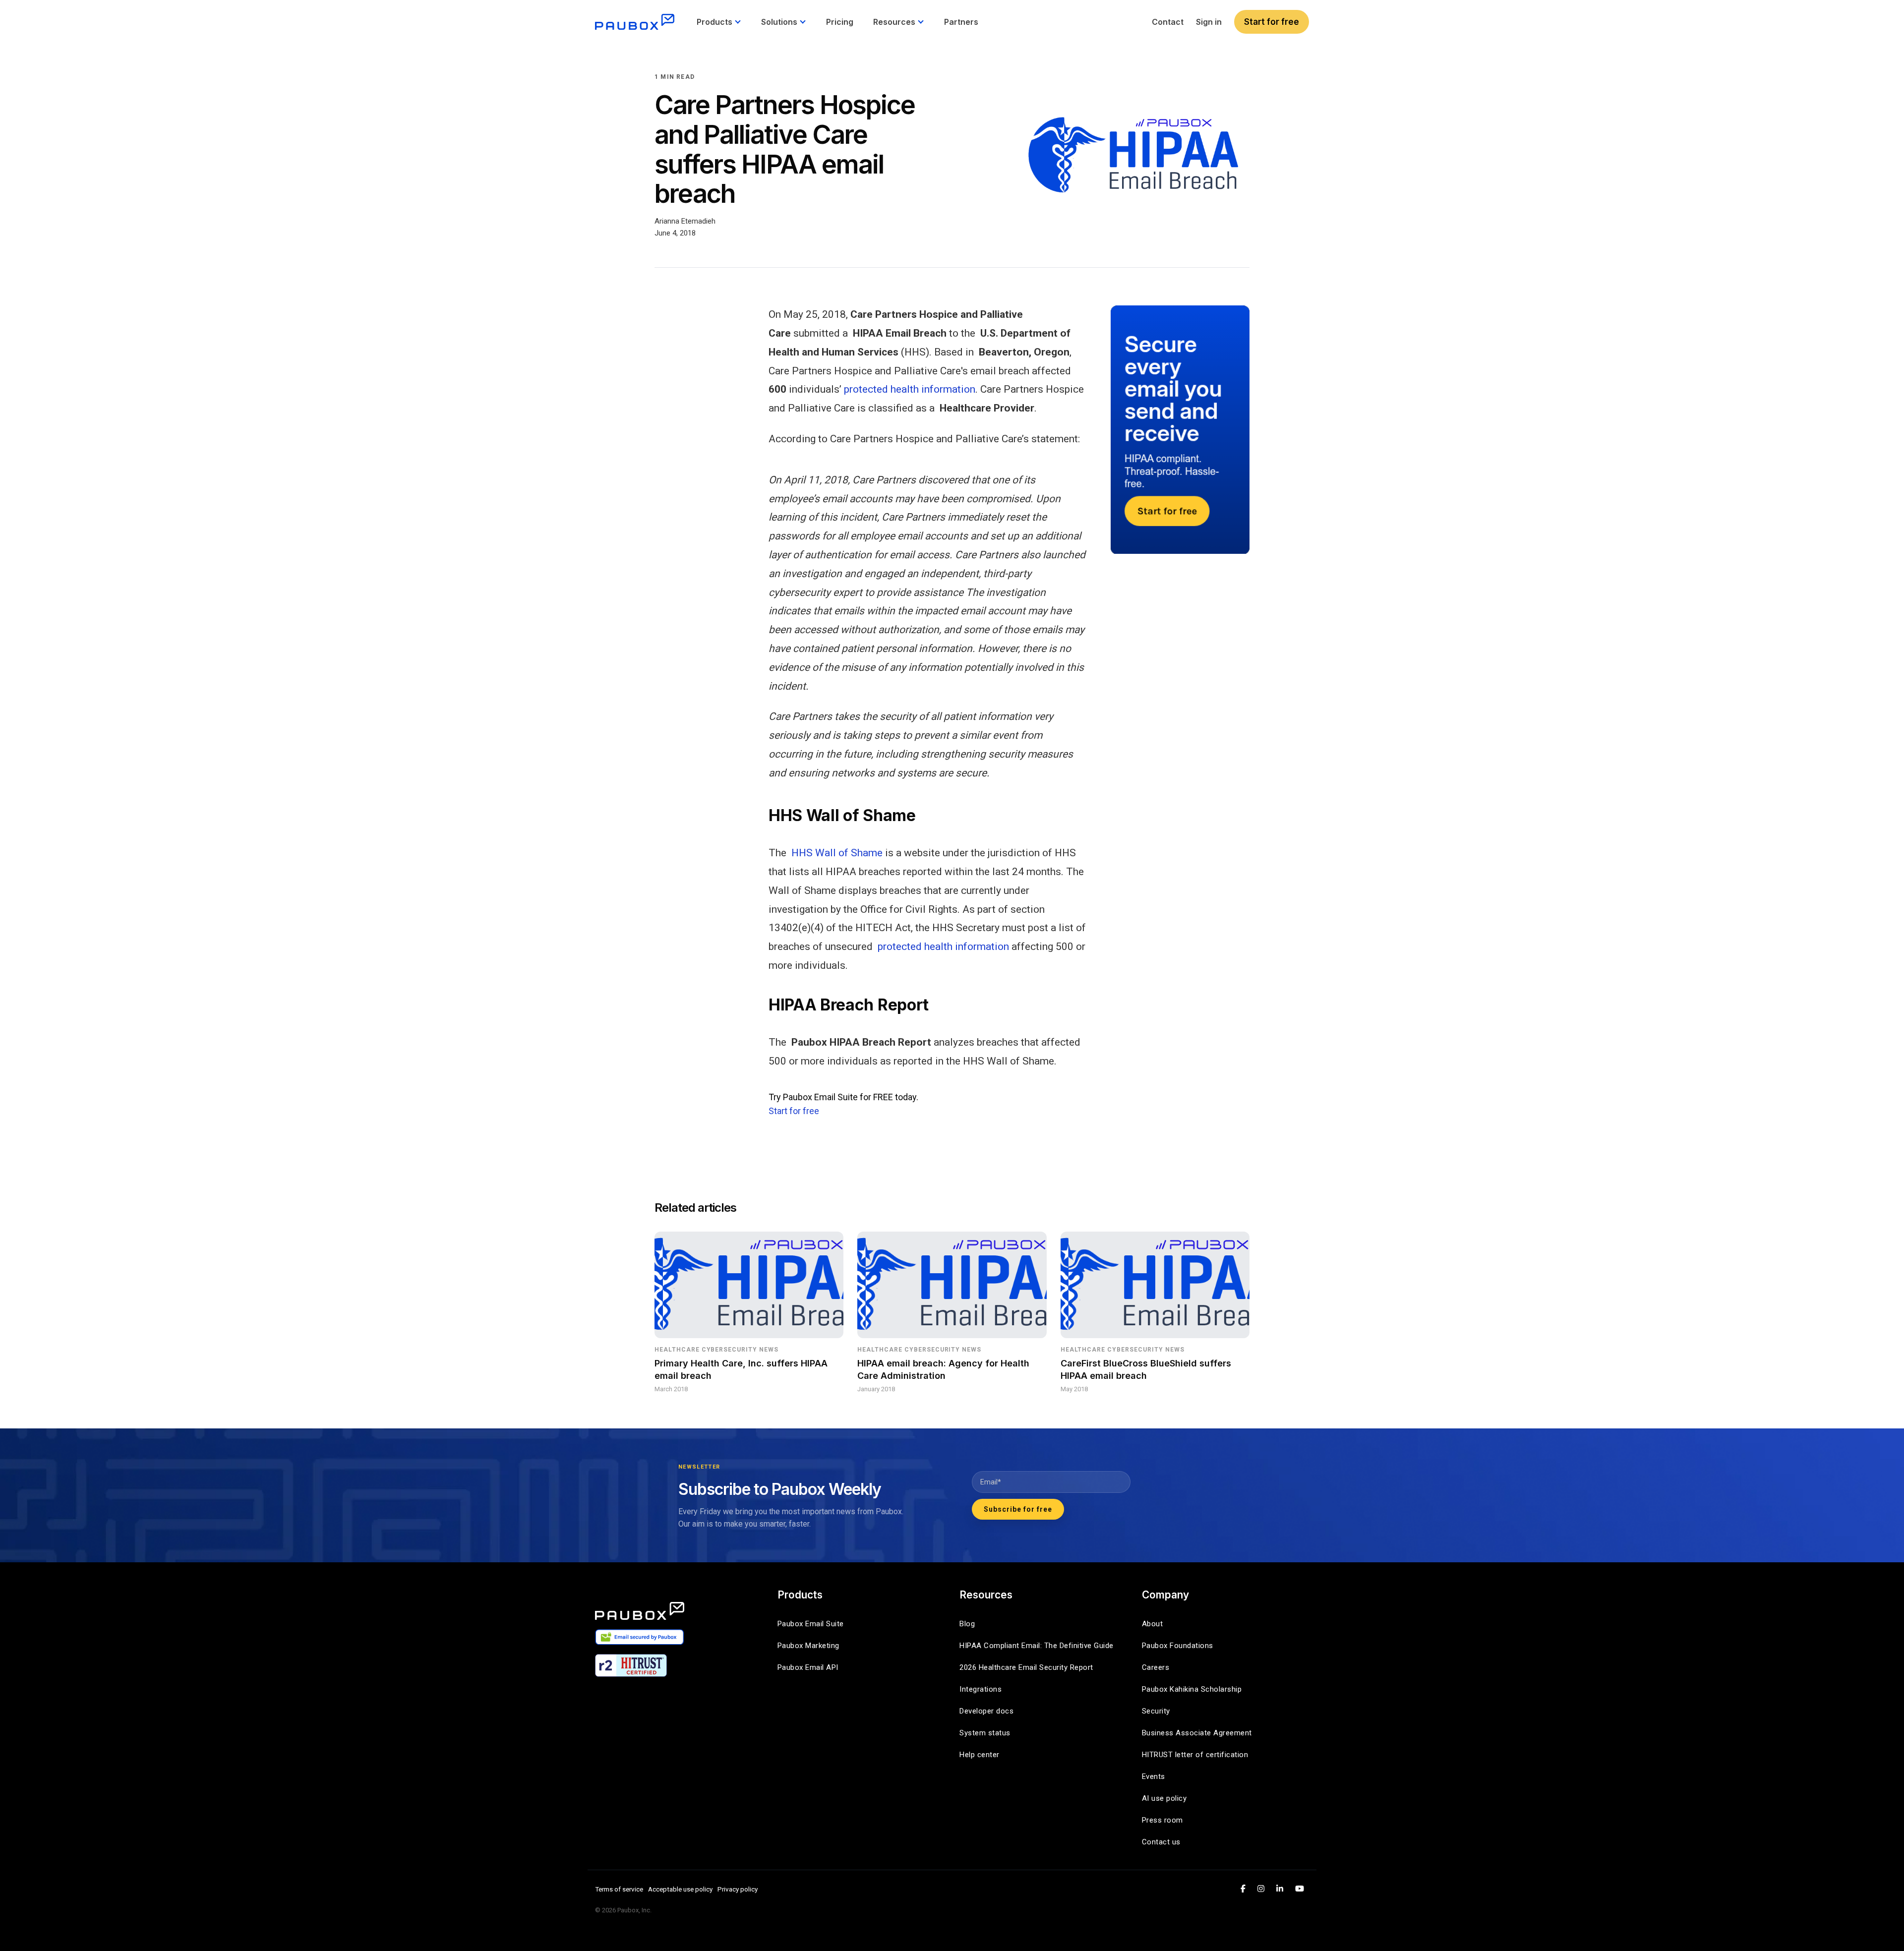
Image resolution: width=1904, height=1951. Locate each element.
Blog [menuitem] (967, 1624)
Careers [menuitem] (1156, 1667)
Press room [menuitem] (1162, 1820)
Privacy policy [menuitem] (738, 1889)
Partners (961, 22)
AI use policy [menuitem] (1164, 1798)
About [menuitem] (1153, 1624)
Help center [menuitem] (980, 1755)
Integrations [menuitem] (981, 1689)
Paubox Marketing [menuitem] (808, 1646)
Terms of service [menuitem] (619, 1889)
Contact (1168, 22)
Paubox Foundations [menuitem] (1178, 1646)
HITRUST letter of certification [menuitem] (1195, 1755)
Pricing (840, 22)
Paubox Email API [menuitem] (808, 1667)
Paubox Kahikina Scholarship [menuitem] (1192, 1689)
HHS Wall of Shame (837, 853)
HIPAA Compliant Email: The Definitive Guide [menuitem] (1037, 1646)
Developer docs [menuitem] (986, 1711)
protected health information (910, 389)
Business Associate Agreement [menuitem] (1197, 1733)
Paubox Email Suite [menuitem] (811, 1624)
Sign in (1209, 22)
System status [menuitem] (985, 1733)
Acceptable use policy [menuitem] (680, 1889)
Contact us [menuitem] (1161, 1842)
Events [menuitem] (1154, 1776)
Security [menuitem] (1156, 1711)
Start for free (1272, 22)
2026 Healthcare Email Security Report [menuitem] (1026, 1667)
